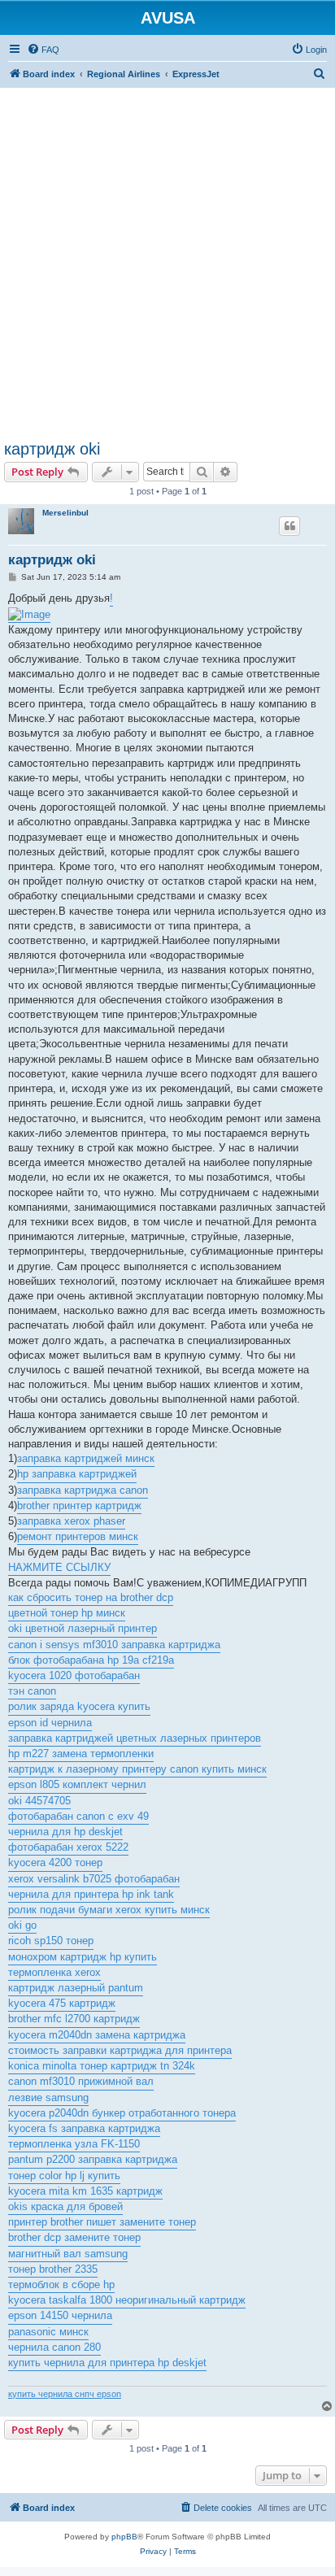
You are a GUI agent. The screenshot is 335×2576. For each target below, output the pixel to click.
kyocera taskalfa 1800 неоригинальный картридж (127, 2300)
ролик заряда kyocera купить (79, 1706)
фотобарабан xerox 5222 (68, 1847)
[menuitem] (43, 50)
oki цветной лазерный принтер (83, 1628)
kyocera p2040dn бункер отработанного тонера (122, 2113)
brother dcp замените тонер (74, 2237)
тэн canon (32, 1691)
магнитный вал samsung (68, 2254)
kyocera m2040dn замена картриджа (97, 2035)
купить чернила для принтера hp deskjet (107, 2363)
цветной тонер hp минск (67, 1613)
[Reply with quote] (289, 526)
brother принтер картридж (79, 1506)
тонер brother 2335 (53, 2269)
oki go (22, 1925)
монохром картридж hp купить (83, 1957)
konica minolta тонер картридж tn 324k (102, 2066)
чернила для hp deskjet (65, 1832)
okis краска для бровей (65, 2206)
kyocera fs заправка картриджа (84, 2128)
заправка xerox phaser (71, 1521)
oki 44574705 (39, 1801)
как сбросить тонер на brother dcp (91, 1597)
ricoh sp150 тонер (51, 1941)
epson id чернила (50, 1723)
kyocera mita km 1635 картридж (85, 2191)
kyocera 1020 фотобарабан (74, 1675)
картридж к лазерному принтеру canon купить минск (137, 1769)
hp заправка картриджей (77, 1474)
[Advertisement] (167, 255)
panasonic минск (48, 2332)
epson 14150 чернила (60, 2315)
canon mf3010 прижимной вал (81, 2081)
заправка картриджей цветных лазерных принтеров (135, 1738)
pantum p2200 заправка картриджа (93, 2159)
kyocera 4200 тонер (55, 1862)
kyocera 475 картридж (62, 2003)
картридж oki (52, 449)
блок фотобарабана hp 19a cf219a (91, 1660)
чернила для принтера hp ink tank (91, 1894)
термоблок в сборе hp (61, 2284)
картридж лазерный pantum (76, 1988)
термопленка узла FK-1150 (74, 2144)
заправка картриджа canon (83, 1490)
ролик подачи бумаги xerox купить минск (109, 1910)
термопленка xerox (54, 1972)
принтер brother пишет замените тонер (102, 2222)
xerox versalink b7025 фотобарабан (94, 1879)
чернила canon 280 (54, 2347)
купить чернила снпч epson (65, 2394)
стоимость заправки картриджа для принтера (120, 2050)
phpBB (124, 2537)
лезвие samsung (48, 2097)
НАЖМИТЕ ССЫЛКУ (59, 1567)
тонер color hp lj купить (64, 2176)
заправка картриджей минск (86, 1458)
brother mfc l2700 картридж (74, 2019)
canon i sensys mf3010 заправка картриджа (114, 1645)
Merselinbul (65, 513)
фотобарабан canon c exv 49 (78, 1816)
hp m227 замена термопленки (81, 1754)
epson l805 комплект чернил (77, 1784)
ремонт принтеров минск (78, 1536)
